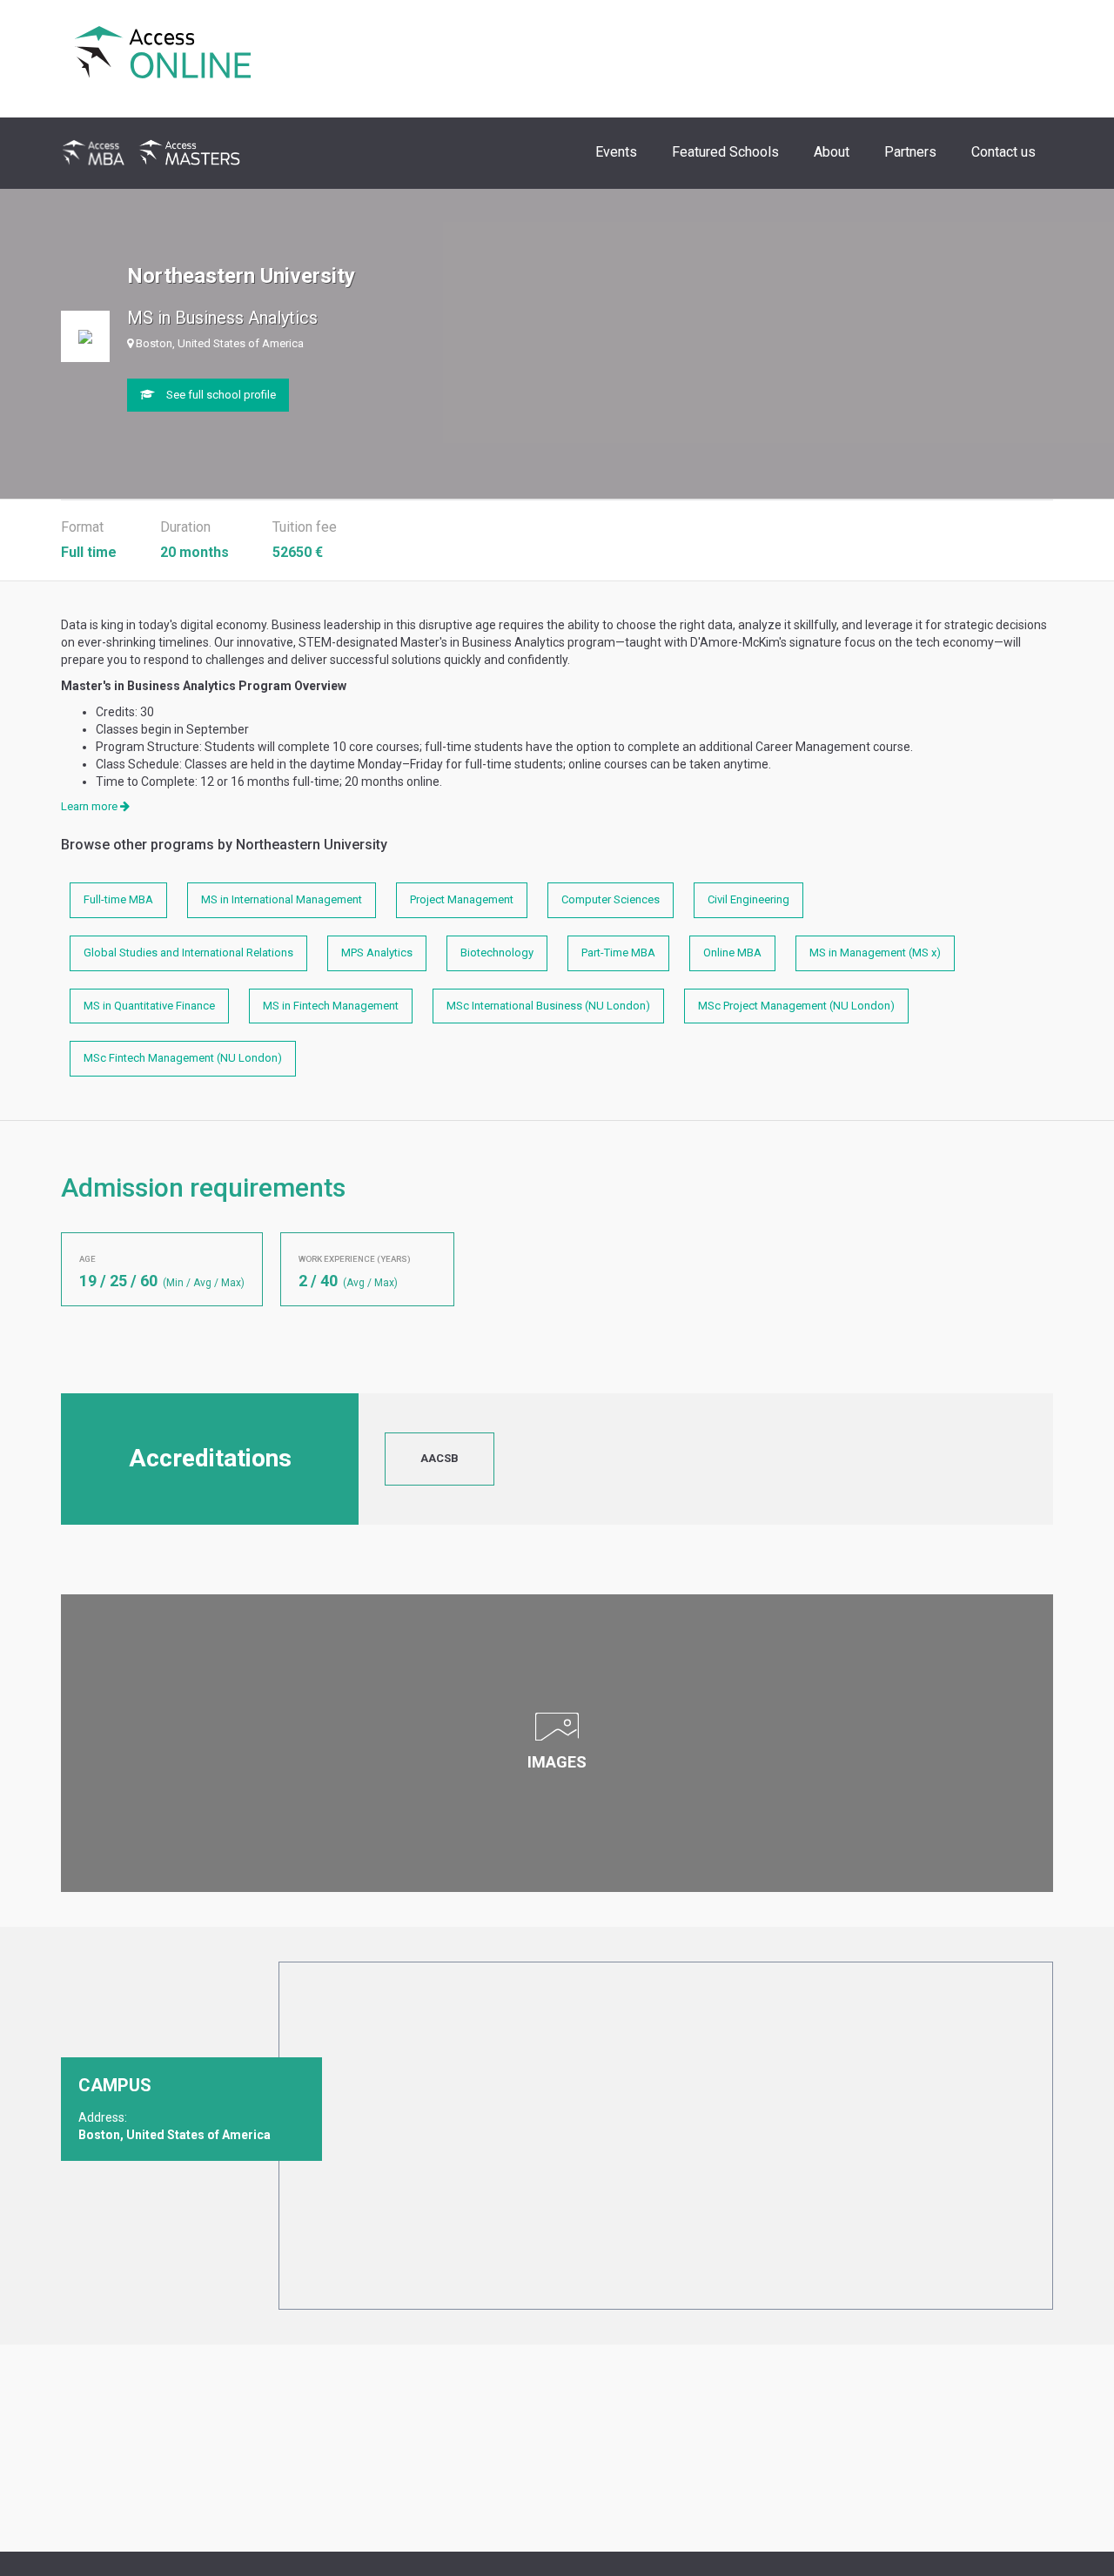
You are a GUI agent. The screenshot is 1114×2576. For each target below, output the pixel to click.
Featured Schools (725, 152)
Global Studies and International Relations (188, 953)
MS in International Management (282, 899)
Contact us (1003, 152)
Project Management (462, 899)
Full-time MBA (118, 899)
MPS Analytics (377, 953)
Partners (910, 152)
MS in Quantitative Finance (149, 1006)
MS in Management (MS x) (875, 953)
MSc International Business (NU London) (548, 1006)
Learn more (91, 806)
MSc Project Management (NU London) (796, 1006)
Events (616, 152)
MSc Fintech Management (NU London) (183, 1058)
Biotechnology (497, 953)
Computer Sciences (611, 899)
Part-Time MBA (618, 953)
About (832, 152)
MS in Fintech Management (331, 1006)
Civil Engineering (748, 899)
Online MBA (732, 953)
